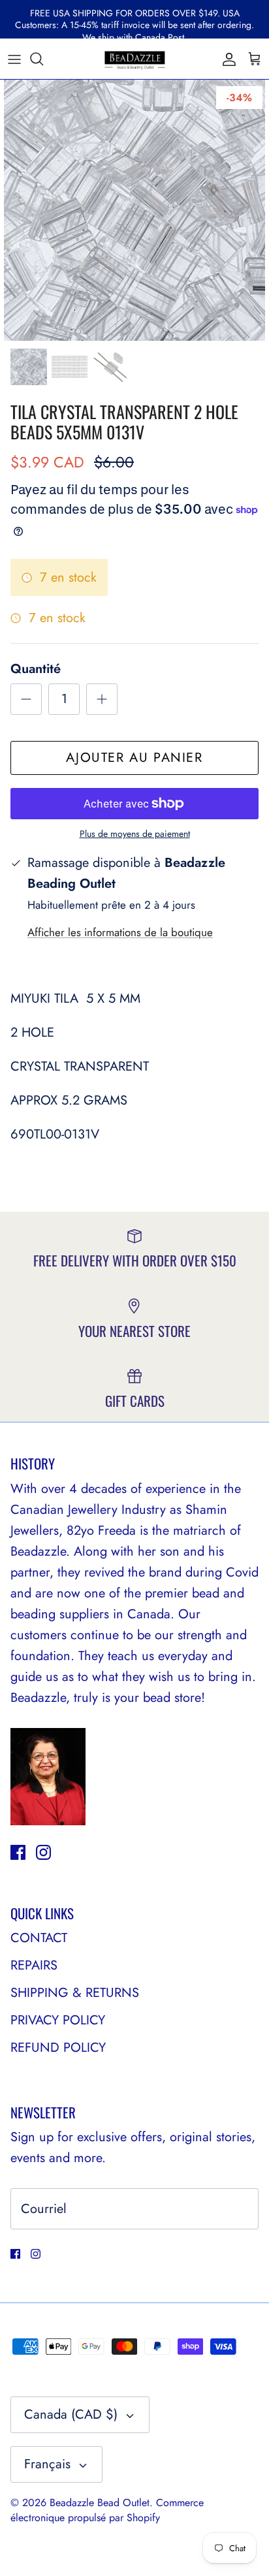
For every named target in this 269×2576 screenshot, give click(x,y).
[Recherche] (43, 59)
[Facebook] (18, 1852)
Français (47, 2464)
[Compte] (226, 59)
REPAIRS (34, 1965)
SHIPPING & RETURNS (75, 1993)
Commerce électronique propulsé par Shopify (107, 2510)
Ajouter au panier (134, 758)
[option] (134, 210)
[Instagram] (43, 1852)
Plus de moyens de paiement (135, 834)
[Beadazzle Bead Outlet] (134, 59)
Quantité (36, 669)
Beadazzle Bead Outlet (100, 2503)
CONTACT (39, 1938)
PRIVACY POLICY (58, 2020)
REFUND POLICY (58, 2048)
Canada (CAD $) (71, 2414)
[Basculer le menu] (14, 59)
